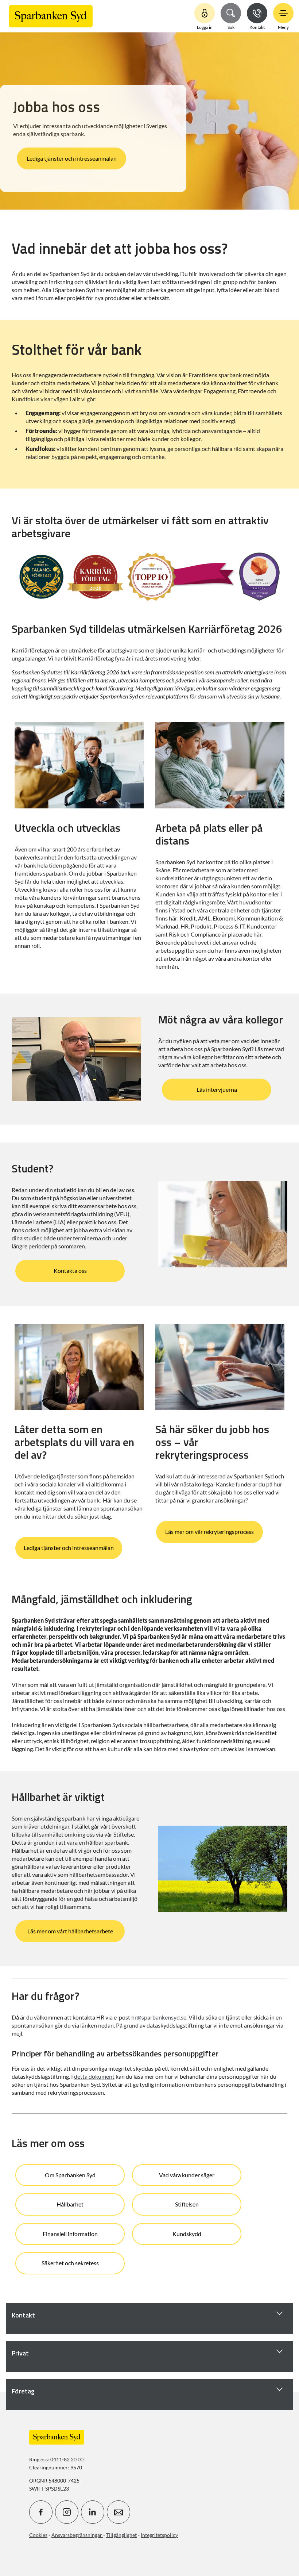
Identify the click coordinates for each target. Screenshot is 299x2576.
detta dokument (94, 2076)
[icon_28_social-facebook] (41, 2512)
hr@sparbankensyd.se (159, 2017)
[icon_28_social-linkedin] (93, 2512)
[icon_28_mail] (119, 2512)
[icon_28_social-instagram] (67, 2512)
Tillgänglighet (121, 2535)
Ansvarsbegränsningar (77, 2535)
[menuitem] (51, 16)
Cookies (38, 2535)
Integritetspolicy (159, 2535)
